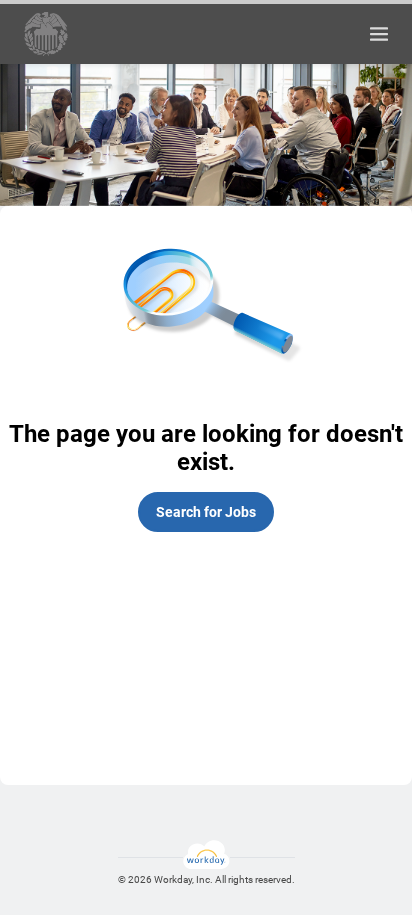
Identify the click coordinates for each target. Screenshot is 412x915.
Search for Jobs (206, 512)
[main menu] (379, 34)
